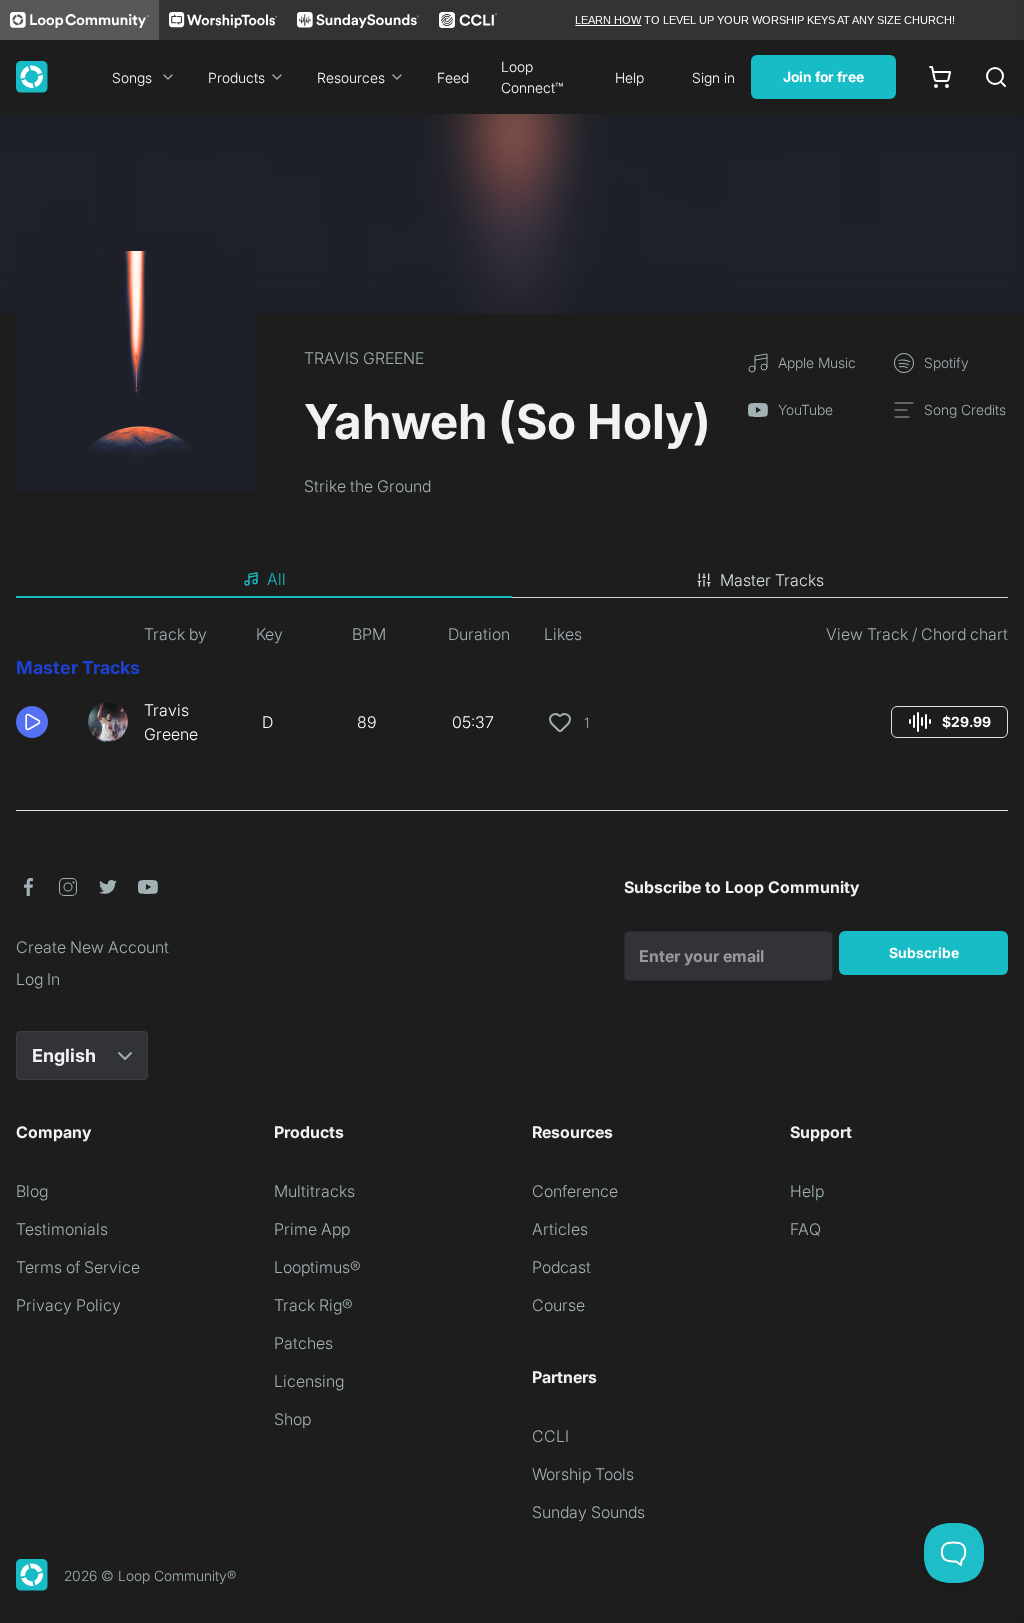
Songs (132, 77)
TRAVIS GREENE (364, 358)
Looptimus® (317, 1267)
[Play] (32, 722)
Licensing (309, 1381)
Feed (453, 77)
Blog (32, 1191)
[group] (949, 722)
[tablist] (512, 580)
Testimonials (62, 1229)
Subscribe (924, 952)
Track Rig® (313, 1305)
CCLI (550, 1436)
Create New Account (92, 947)
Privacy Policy (68, 1305)
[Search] (996, 77)
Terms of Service (78, 1267)
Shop (292, 1419)
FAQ (805, 1229)
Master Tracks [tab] (772, 580)
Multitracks (314, 1191)
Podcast (561, 1267)
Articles (560, 1229)
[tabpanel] (512, 692)
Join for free (823, 76)
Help (629, 77)
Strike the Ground (367, 486)
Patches (303, 1343)
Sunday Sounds (588, 1512)
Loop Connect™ (532, 77)
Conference (575, 1191)
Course (558, 1305)
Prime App (312, 1229)
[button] (44, 722)
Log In (38, 979)
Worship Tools (583, 1474)
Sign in (713, 77)
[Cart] (940, 77)
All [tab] (276, 579)
